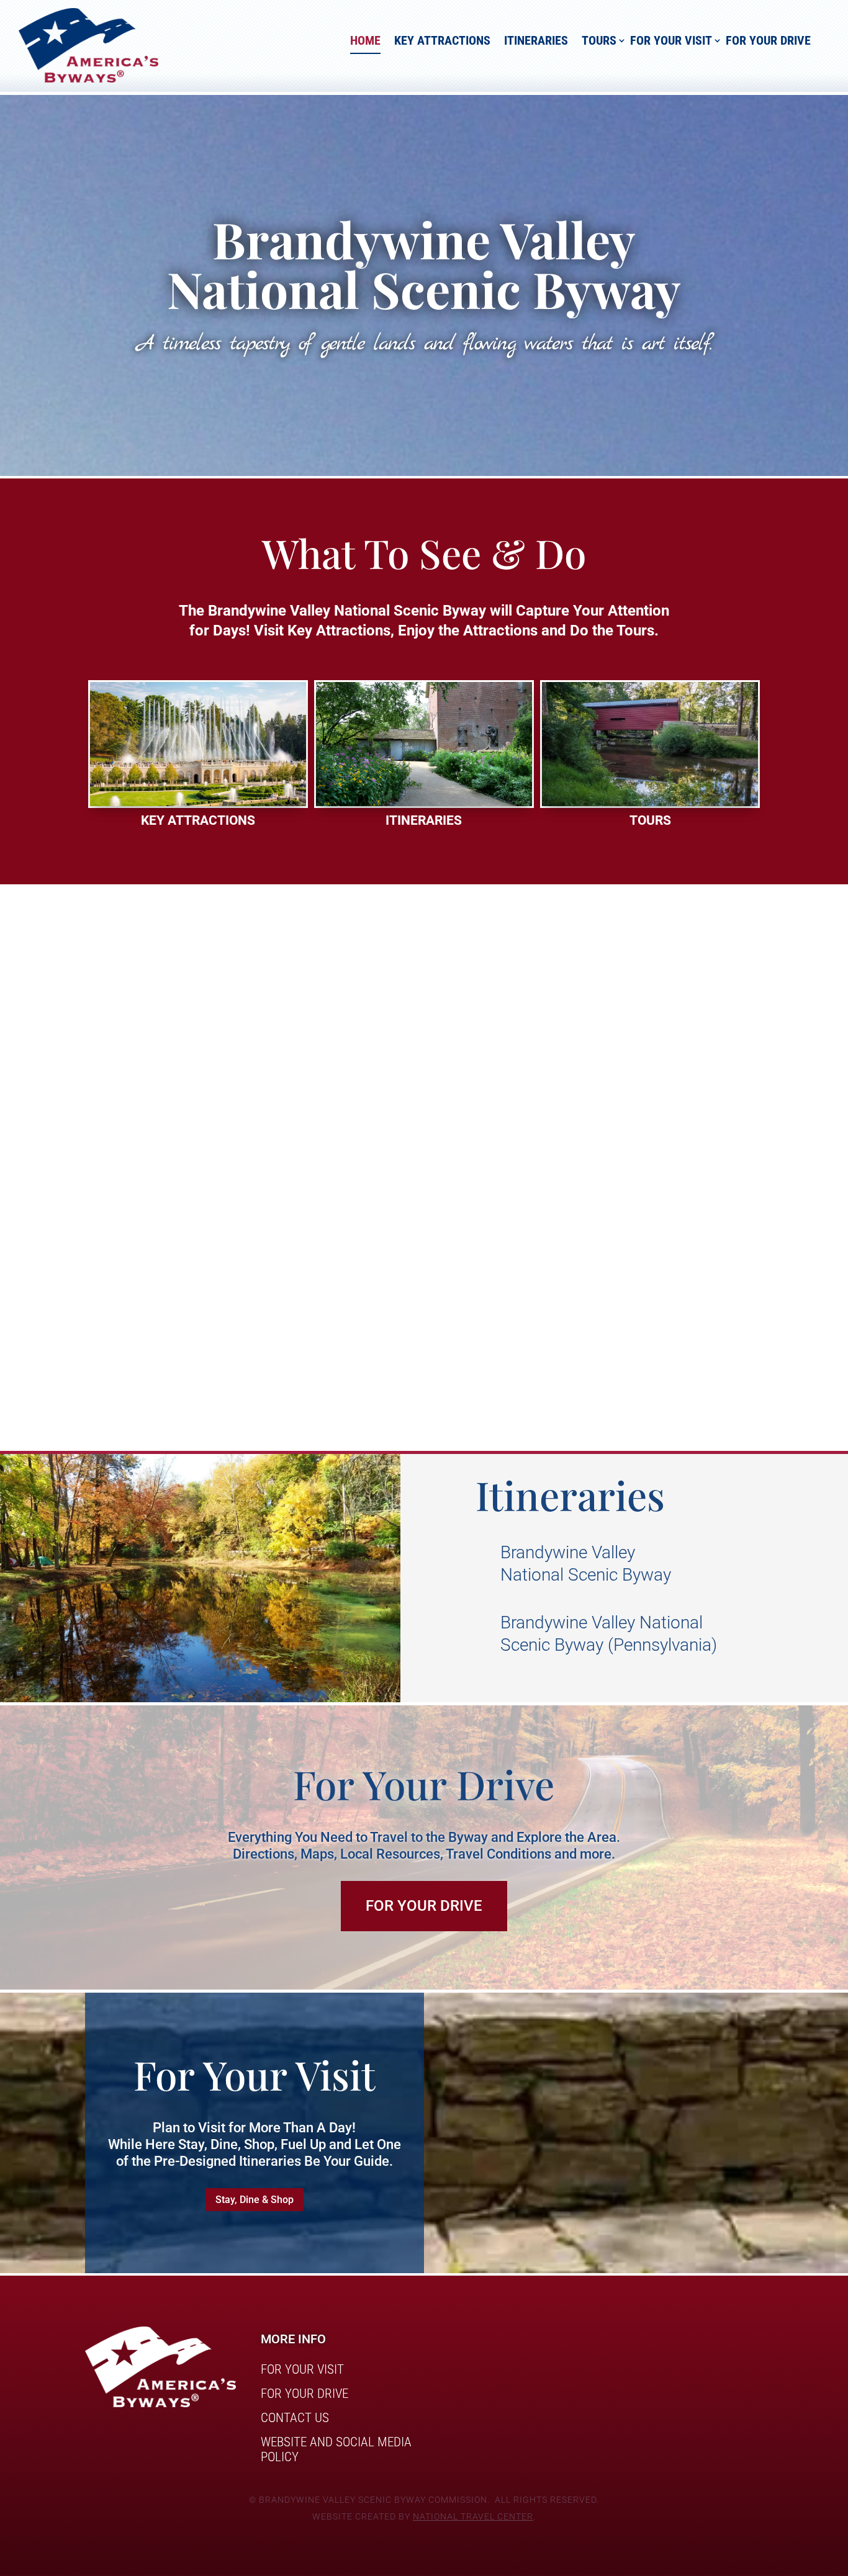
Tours (599, 40)
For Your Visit (671, 40)
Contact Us (295, 2418)
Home (365, 40)
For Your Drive (768, 40)
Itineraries (536, 40)
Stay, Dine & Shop (255, 2200)
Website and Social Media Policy (336, 2449)
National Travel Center (473, 2516)
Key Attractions (442, 40)
